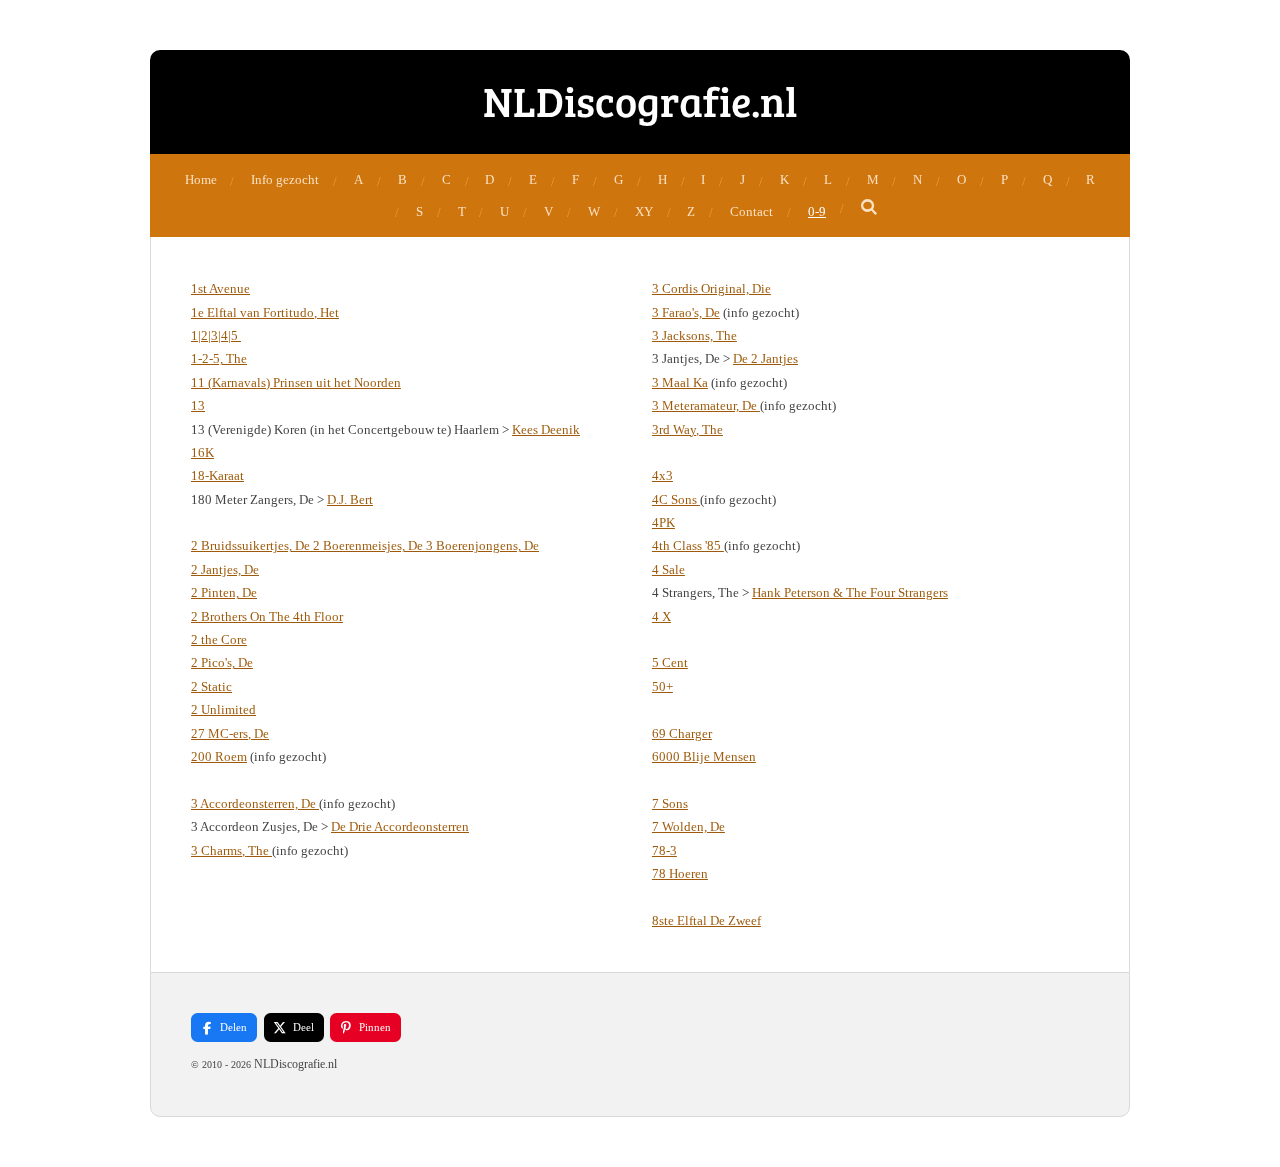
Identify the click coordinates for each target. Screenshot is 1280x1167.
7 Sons (670, 803)
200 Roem (219, 756)
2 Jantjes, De (225, 569)
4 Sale (668, 569)
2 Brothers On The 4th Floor (267, 616)
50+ (662, 686)
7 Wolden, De (688, 826)
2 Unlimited (223, 709)
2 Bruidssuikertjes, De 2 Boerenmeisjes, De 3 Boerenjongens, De (365, 545)
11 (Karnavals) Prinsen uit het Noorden (296, 382)
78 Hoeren (680, 873)
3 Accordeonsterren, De (255, 803)
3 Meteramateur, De (706, 405)
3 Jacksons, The (694, 335)
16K (202, 452)
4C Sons (676, 499)
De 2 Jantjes (765, 358)
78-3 (664, 850)
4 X (661, 616)
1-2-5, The (219, 358)
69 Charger (682, 733)
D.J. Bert (350, 499)
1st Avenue (220, 288)
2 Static (211, 686)
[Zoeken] (870, 208)
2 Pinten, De (224, 592)
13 (198, 405)
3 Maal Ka (680, 382)
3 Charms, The (231, 850)
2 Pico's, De (222, 662)
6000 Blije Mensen (704, 756)
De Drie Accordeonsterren (400, 826)
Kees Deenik (546, 429)
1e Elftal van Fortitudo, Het (265, 312)
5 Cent (670, 662)
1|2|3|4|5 (216, 335)
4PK (663, 522)
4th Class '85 (688, 545)
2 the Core (219, 639)
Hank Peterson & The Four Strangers (850, 592)
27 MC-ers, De (230, 733)
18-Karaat (217, 475)
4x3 (662, 475)
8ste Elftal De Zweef (706, 920)
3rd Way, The (687, 429)
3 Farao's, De (686, 312)
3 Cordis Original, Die (711, 288)
